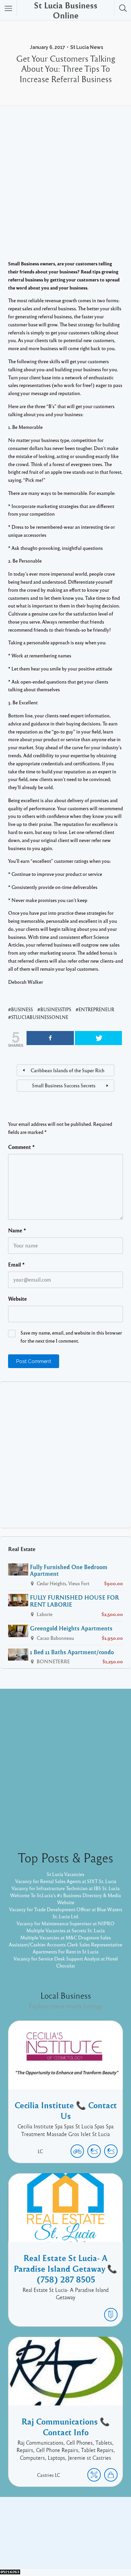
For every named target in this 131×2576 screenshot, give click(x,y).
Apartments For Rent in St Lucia (65, 1951)
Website (17, 1299)
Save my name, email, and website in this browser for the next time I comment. (71, 1337)
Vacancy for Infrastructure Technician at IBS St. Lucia (65, 1888)
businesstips (56, 1009)
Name (17, 1230)
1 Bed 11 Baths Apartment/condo (72, 1652)
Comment (21, 1147)
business (22, 1009)
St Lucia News (87, 47)
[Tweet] (99, 1038)
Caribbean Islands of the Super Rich (68, 1070)
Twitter (84, 2531)
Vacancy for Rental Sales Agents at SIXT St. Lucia (66, 1881)
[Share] (50, 1038)
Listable (100, 2541)
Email (16, 1265)
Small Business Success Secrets (64, 1085)
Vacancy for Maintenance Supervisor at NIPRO (65, 1923)
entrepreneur (96, 1009)
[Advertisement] (65, 191)
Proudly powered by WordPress (50, 2541)
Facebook (58, 2531)
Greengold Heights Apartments (71, 1628)
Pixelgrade (65, 2549)
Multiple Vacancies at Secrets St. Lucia (65, 1930)
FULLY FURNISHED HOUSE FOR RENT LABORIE (74, 1601)
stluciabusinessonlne (40, 1017)
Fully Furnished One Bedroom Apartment (69, 1570)
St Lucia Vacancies (65, 1874)
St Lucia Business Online (66, 10)
